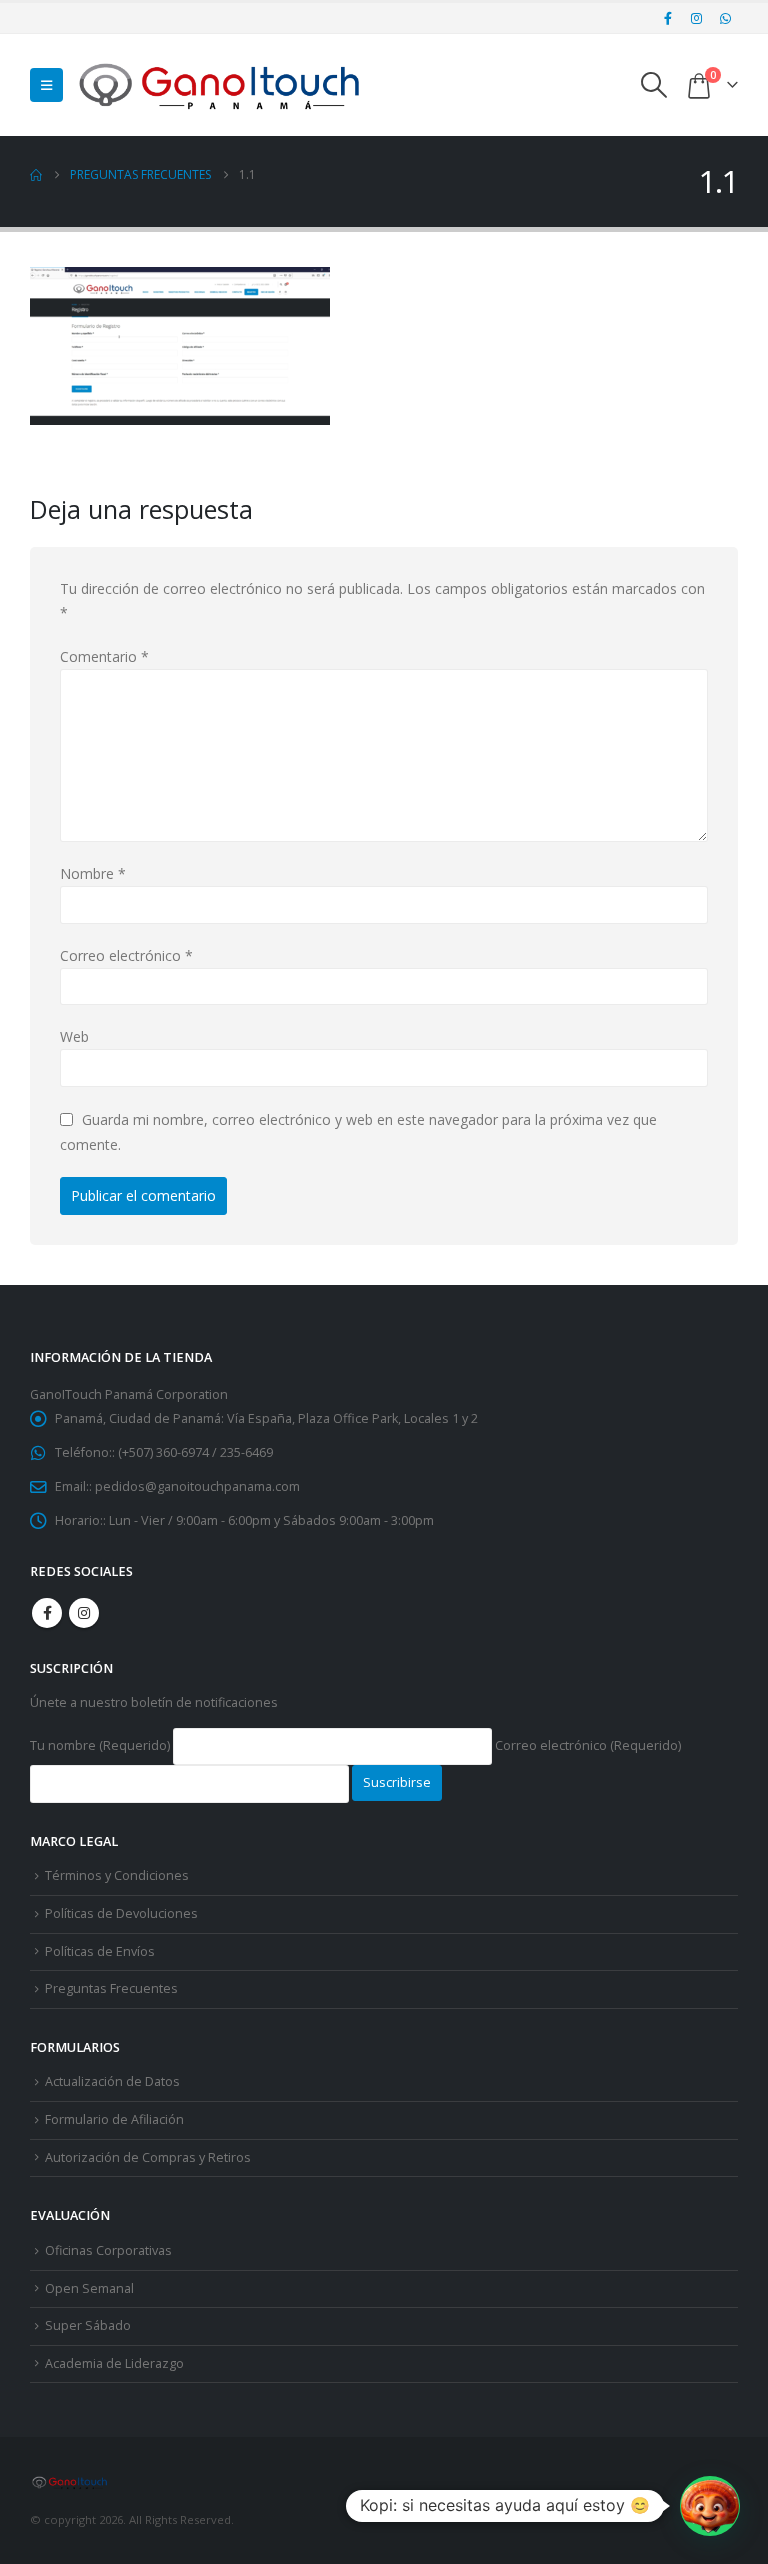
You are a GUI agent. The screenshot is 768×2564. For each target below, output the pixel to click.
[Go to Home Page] (36, 175)
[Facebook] (668, 18)
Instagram (84, 1613)
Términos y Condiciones (117, 1875)
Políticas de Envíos (100, 1951)
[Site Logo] (221, 85)
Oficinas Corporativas (108, 2250)
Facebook (47, 1613)
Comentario (104, 656)
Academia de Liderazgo (114, 2363)
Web (74, 1036)
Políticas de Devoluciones (121, 1913)
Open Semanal (89, 2288)
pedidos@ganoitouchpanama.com (197, 1486)
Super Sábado (88, 2325)
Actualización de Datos (112, 2081)
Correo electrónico (126, 955)
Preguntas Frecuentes (111, 1988)
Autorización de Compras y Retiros (148, 2157)
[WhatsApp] (725, 18)
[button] (46, 85)
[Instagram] (697, 18)
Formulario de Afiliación (114, 2119)
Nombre (93, 873)
